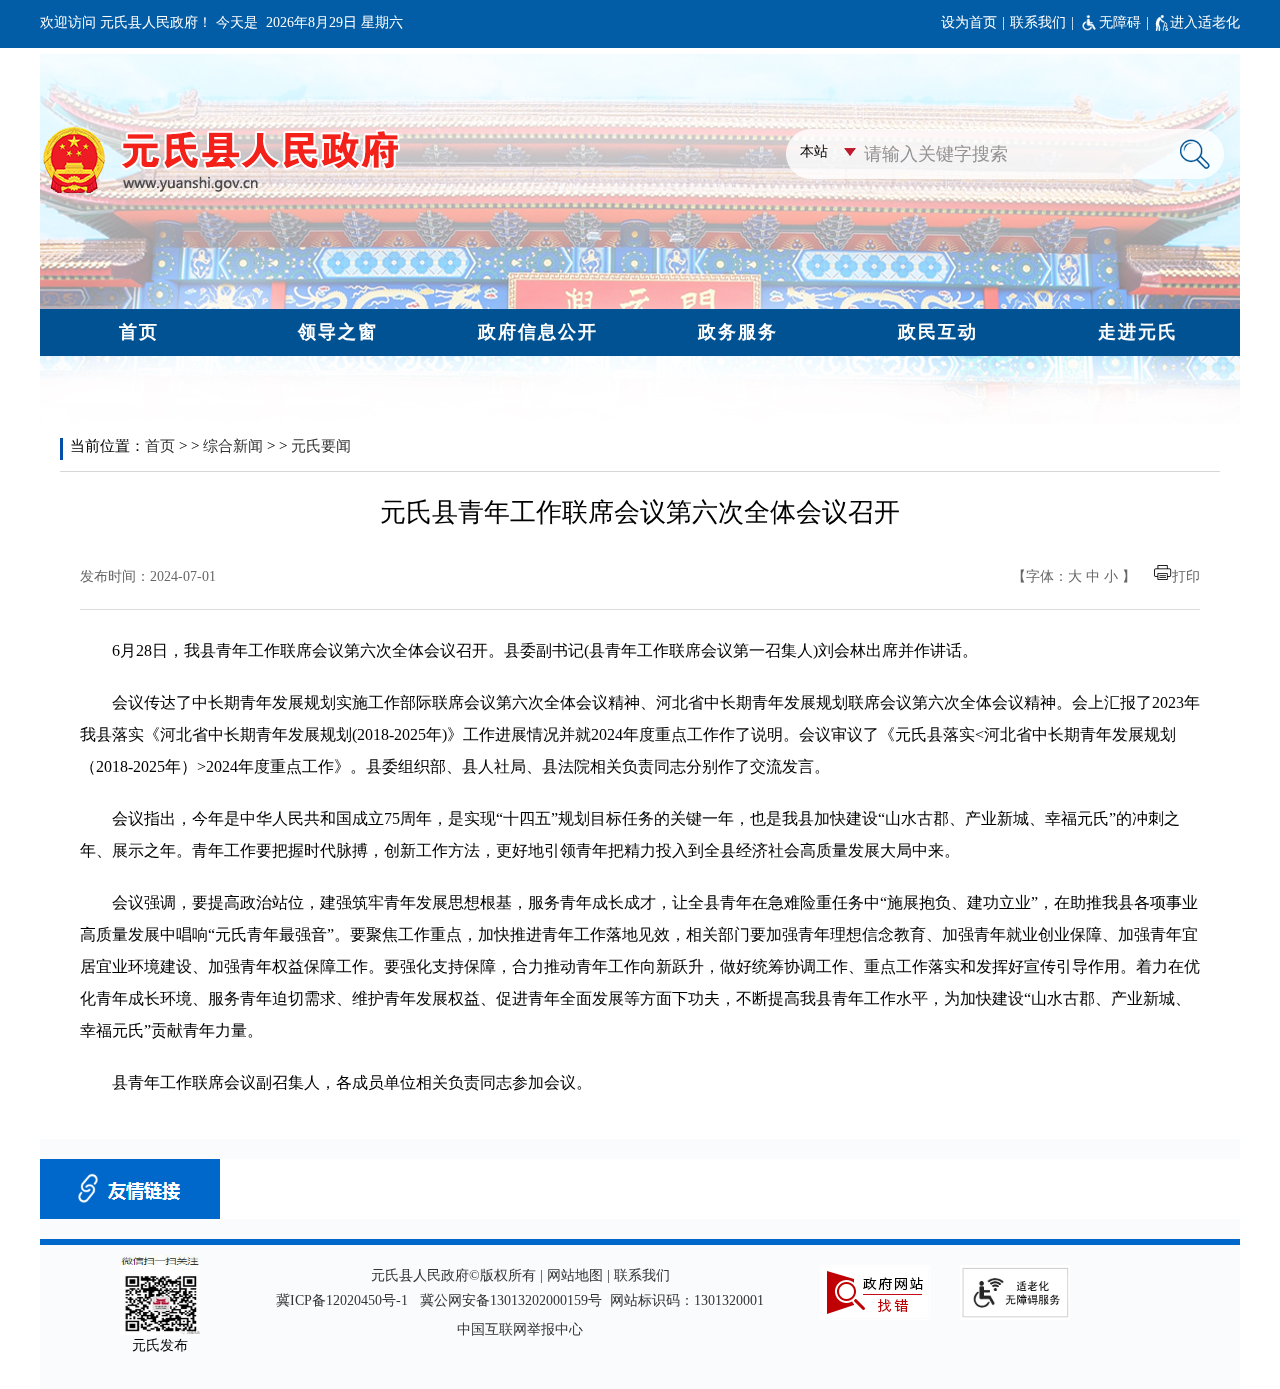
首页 (160, 446)
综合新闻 (233, 446)
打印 (1186, 576)
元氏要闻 (321, 446)
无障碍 (1120, 22)
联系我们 (1038, 22)
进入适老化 (1205, 22)
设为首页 (969, 22)
